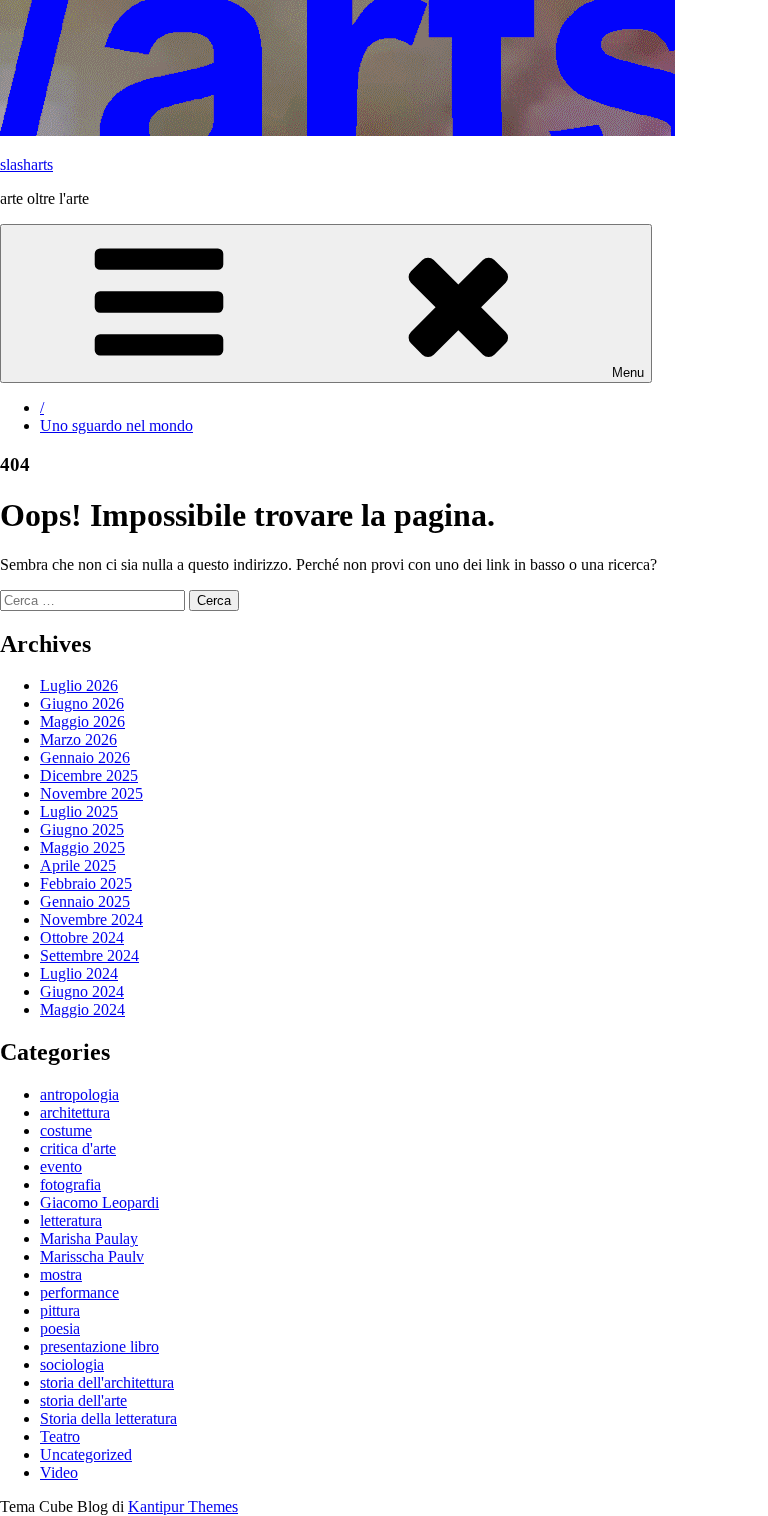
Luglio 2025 (79, 811)
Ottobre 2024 (82, 937)
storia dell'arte (83, 1400)
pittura (60, 1310)
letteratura (71, 1220)
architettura (75, 1112)
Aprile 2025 (78, 865)
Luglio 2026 (79, 685)
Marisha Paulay (89, 1238)
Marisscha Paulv (92, 1256)
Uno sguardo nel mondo (116, 425)
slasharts (26, 164)
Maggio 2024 (82, 1009)
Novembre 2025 (91, 793)
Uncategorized (86, 1454)
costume (66, 1130)
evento (61, 1166)
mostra (61, 1274)
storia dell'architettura (107, 1382)
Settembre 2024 (89, 955)
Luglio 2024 (79, 973)
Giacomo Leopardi (99, 1202)
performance (79, 1292)
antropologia (79, 1094)
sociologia (72, 1364)
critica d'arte (78, 1148)
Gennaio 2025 (85, 901)
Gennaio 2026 (85, 757)
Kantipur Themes (183, 1506)
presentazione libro (99, 1346)
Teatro (60, 1436)
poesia (60, 1328)
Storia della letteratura (108, 1418)
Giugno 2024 (82, 991)
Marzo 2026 (78, 739)
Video (59, 1472)
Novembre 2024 (91, 919)
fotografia (70, 1184)
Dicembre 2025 (89, 775)
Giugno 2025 (82, 829)
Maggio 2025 (82, 847)
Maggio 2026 (82, 721)
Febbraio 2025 (86, 883)
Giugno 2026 (82, 703)
